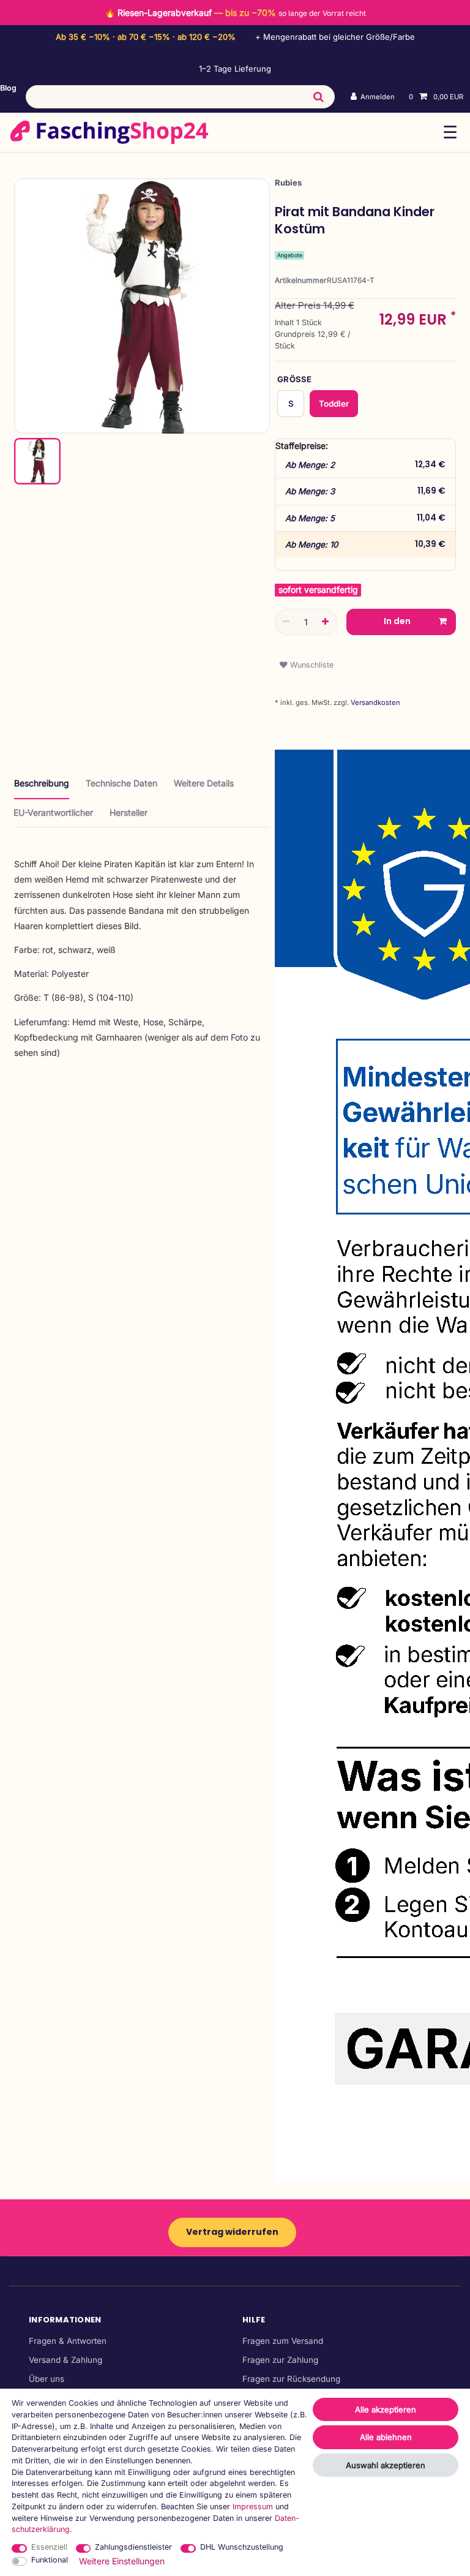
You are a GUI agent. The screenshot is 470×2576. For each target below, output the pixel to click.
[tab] (42, 788)
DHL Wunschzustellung (242, 2547)
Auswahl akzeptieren (386, 2465)
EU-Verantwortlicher (53, 812)
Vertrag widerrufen (232, 2232)
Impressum (253, 2506)
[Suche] (318, 97)
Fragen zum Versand (283, 2341)
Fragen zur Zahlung (280, 2360)
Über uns (47, 2379)
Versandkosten (375, 702)
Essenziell (49, 2547)
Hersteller (129, 812)
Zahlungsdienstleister (133, 2547)
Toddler (334, 404)
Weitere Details (204, 783)
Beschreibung (42, 783)
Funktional (50, 2560)
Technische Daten (121, 783)
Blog (8, 88)
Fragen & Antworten (68, 2341)
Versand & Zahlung (65, 2360)
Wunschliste (311, 665)
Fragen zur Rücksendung (291, 2379)
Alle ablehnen (386, 2437)
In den (397, 621)
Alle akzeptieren (386, 2409)
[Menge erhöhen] (326, 622)
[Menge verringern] (286, 622)
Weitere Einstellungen (122, 2561)
